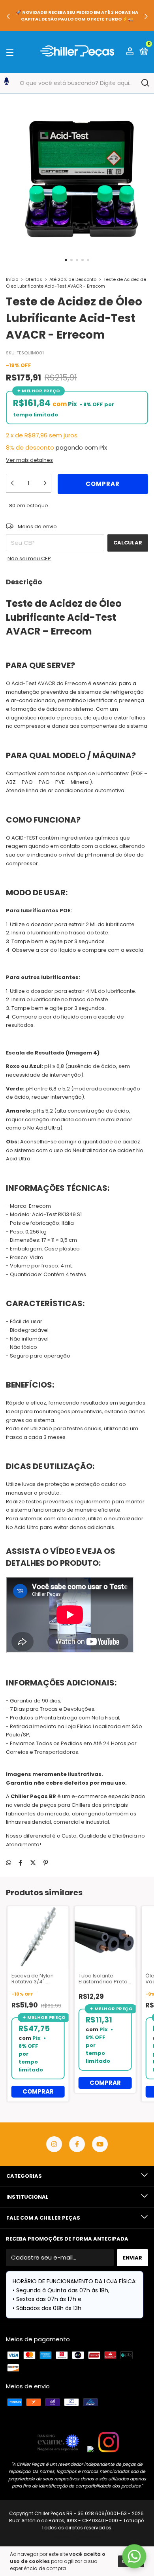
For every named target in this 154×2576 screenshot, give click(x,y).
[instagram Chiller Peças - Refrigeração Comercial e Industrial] (54, 2144)
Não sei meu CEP (29, 558)
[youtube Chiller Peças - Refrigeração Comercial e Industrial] (100, 2144)
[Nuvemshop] (77, 2538)
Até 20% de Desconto (73, 279)
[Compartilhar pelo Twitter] (33, 1863)
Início (12, 279)
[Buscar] (145, 83)
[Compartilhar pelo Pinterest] (46, 1863)
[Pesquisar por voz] (7, 83)
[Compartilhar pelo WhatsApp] (8, 1863)
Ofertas (34, 279)
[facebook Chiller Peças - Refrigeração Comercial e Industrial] (77, 2144)
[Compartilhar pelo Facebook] (20, 1863)
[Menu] (11, 52)
